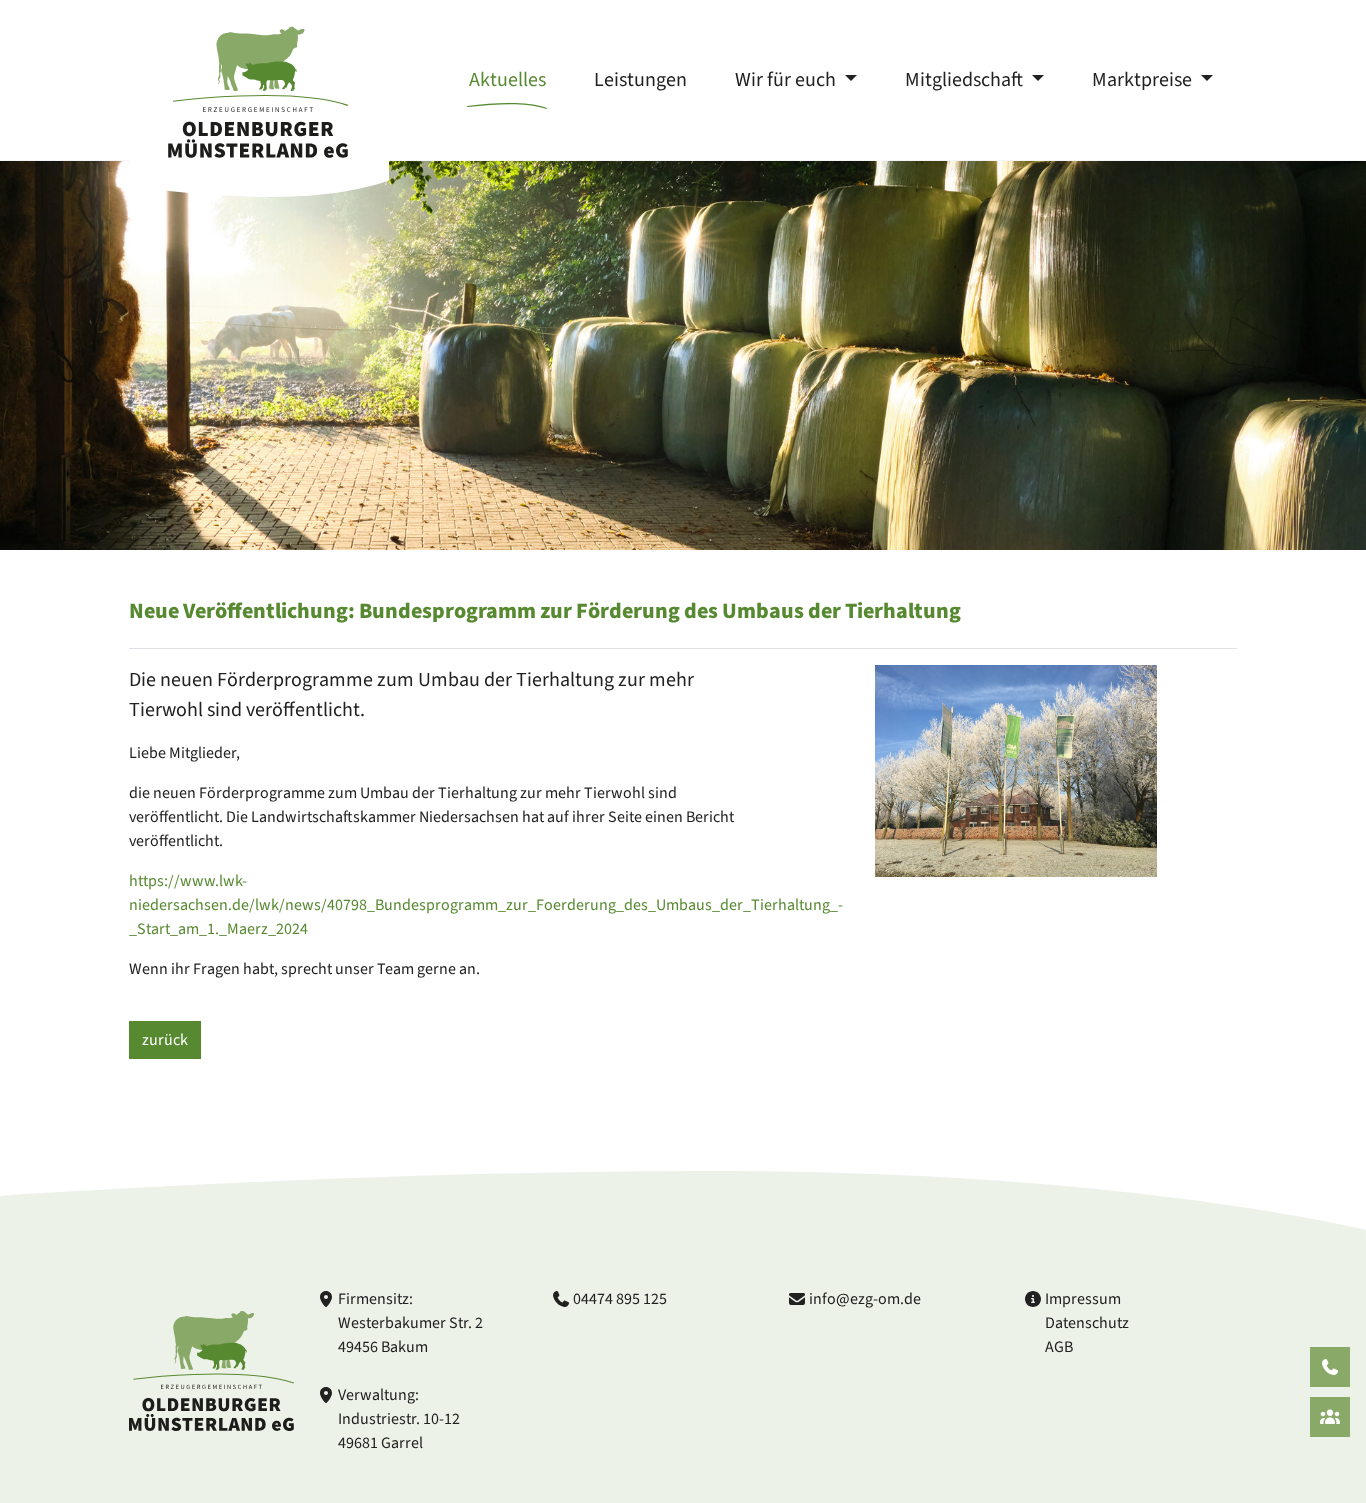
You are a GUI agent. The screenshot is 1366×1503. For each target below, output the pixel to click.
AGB (1059, 1347)
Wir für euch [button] (787, 80)
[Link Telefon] (1330, 1367)
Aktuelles (507, 80)
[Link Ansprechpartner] (1330, 1417)
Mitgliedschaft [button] (966, 80)
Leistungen (640, 80)
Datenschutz (1087, 1323)
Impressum (1083, 1299)
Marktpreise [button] (1144, 80)
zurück (165, 1040)
